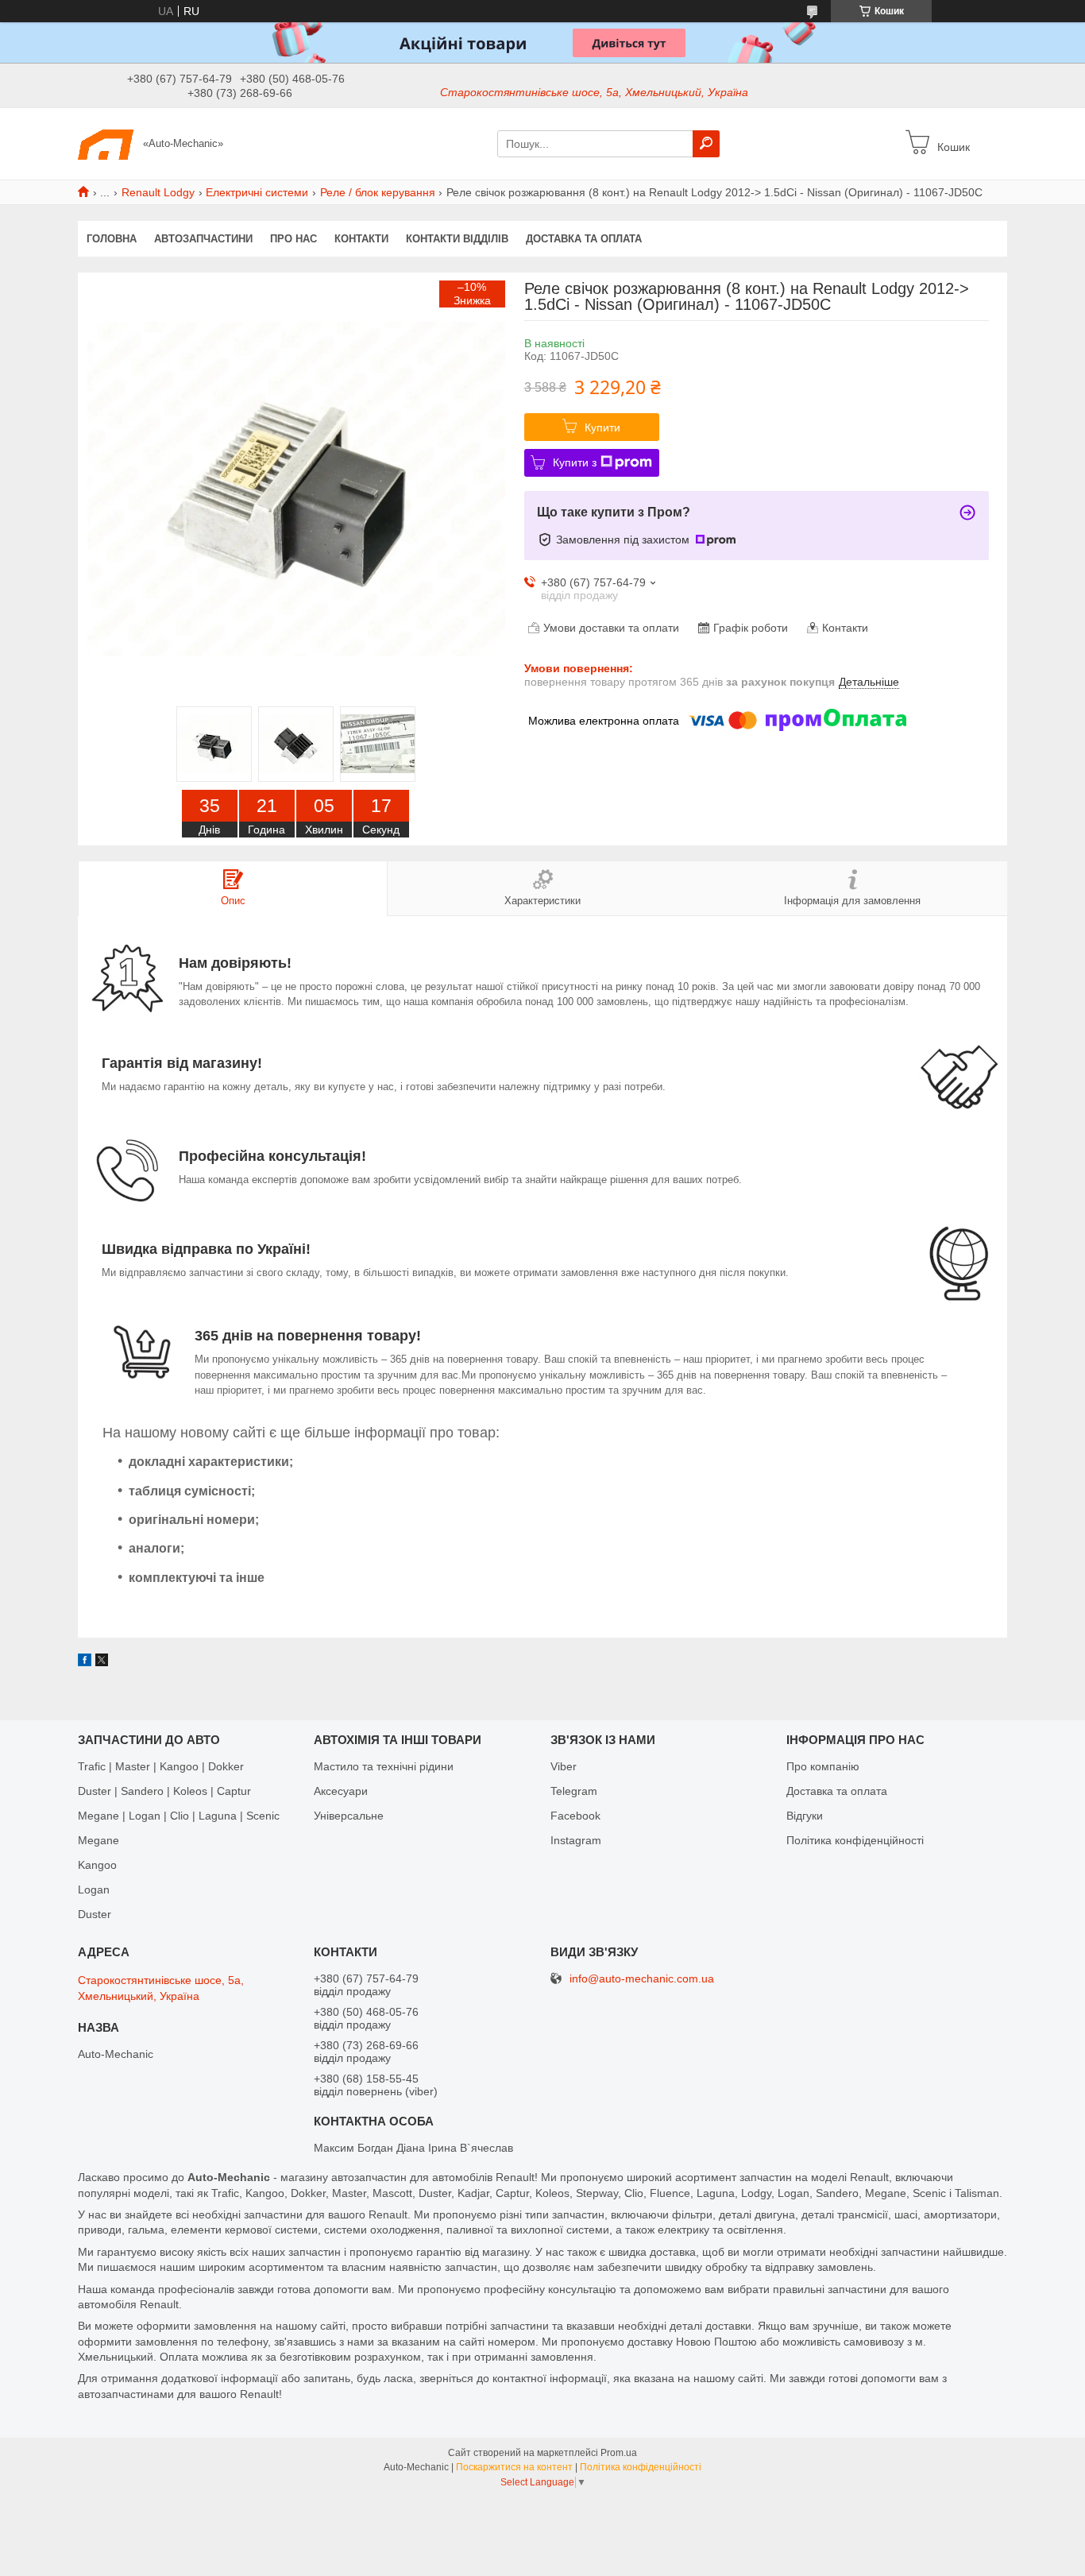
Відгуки (805, 1816)
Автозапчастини (203, 239)
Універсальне (349, 1816)
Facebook (575, 1816)
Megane (98, 1840)
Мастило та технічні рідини (384, 1766)
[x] (102, 1662)
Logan (94, 1889)
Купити (602, 427)
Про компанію (823, 1766)
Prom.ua (619, 2453)
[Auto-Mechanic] (106, 143)
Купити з (575, 462)
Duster (95, 1914)
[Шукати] (706, 144)
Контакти (361, 239)
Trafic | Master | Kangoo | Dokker (161, 1766)
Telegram (574, 1791)
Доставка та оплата (584, 239)
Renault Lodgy (158, 192)
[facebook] (85, 1662)
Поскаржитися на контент (514, 2467)
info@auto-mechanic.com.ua (642, 1979)
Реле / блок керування (378, 192)
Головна (112, 239)
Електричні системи (257, 192)
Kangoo (97, 1865)
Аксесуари (341, 1791)
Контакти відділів (457, 239)
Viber (564, 1766)
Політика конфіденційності (855, 1840)
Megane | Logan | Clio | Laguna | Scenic (179, 1816)
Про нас (293, 239)
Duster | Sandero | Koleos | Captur (164, 1791)
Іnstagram (576, 1840)
